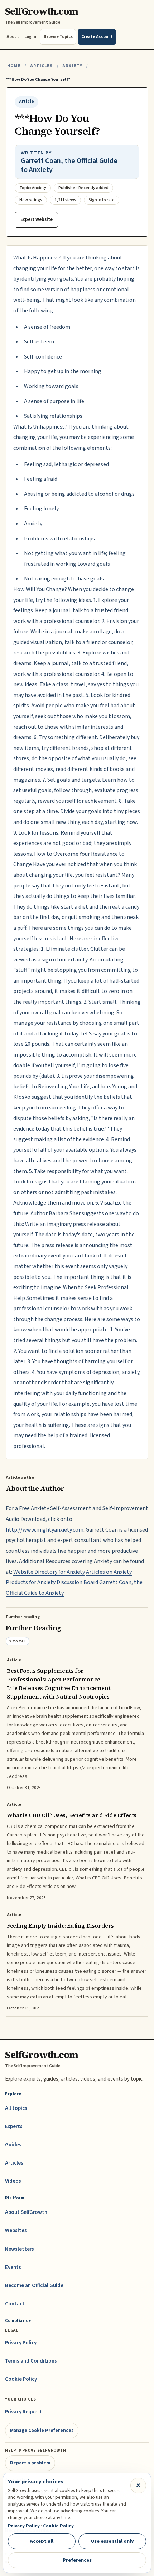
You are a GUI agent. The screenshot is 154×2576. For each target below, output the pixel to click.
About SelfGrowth (26, 2212)
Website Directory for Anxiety (49, 1572)
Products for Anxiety (31, 1582)
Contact (15, 2304)
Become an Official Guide (34, 2286)
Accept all (42, 2541)
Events (13, 2267)
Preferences (77, 2560)
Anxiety (72, 66)
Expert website (37, 219)
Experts (14, 2127)
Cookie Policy (21, 2379)
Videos (13, 2181)
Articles (41, 66)
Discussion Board (77, 1582)
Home (14, 66)
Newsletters (20, 2249)
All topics (16, 2108)
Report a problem (30, 2463)
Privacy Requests (25, 2412)
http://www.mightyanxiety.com (45, 1530)
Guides (13, 2145)
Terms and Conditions (31, 2361)
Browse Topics (58, 37)
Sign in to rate (102, 200)
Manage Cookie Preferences (42, 2430)
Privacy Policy (21, 2343)
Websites (16, 2231)
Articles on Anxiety (109, 1572)
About (13, 37)
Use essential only (112, 2541)
